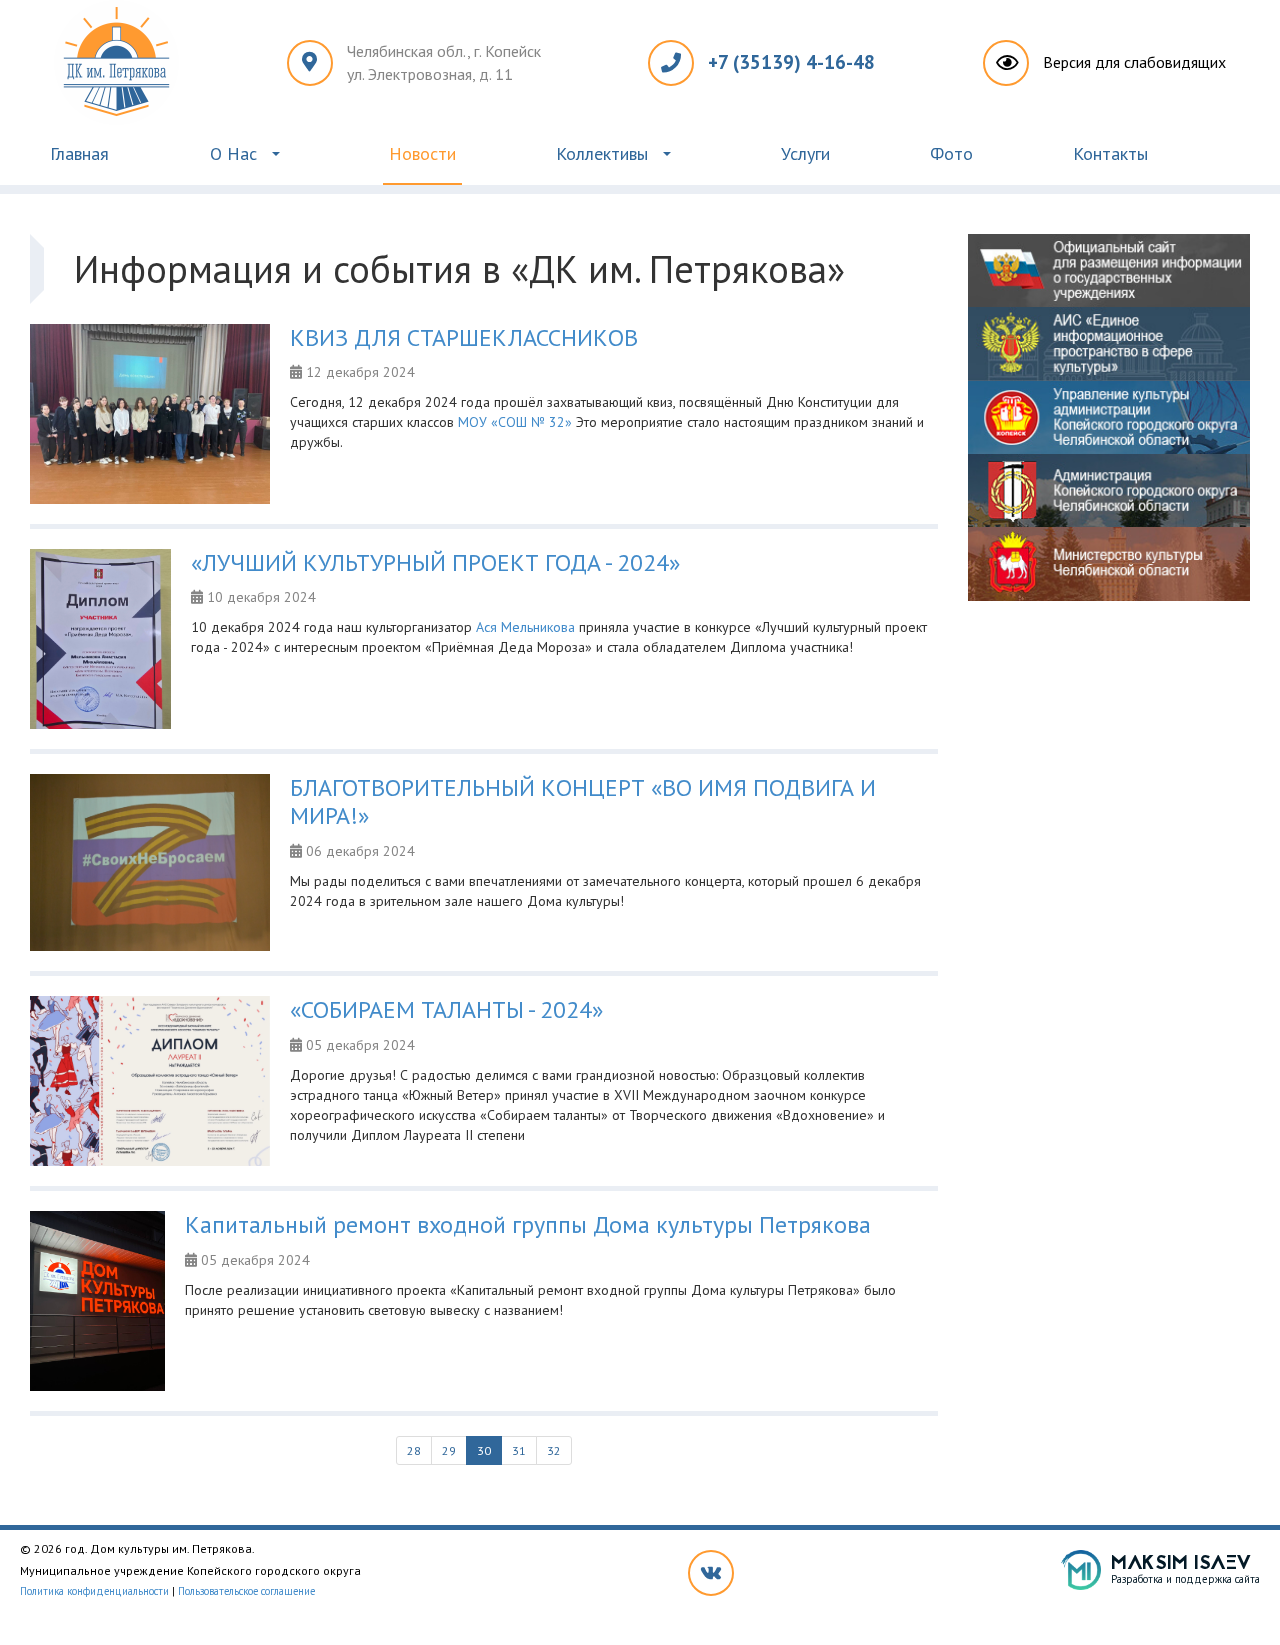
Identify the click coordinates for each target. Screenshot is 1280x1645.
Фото (951, 153)
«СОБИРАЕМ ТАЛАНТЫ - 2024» (446, 1009)
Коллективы (602, 153)
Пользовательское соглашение (246, 1591)
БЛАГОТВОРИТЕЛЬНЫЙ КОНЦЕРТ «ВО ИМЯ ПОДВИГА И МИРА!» (583, 802)
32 (554, 1450)
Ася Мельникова (525, 627)
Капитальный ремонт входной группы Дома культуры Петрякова (528, 1224)
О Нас (233, 153)
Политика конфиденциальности (94, 1591)
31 (519, 1450)
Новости (422, 153)
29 (449, 1450)
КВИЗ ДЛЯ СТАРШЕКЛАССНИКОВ (464, 337)
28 (414, 1450)
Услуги (805, 153)
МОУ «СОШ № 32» (515, 422)
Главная (79, 153)
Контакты (1110, 153)
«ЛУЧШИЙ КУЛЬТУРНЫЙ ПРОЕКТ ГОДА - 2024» (435, 562)
